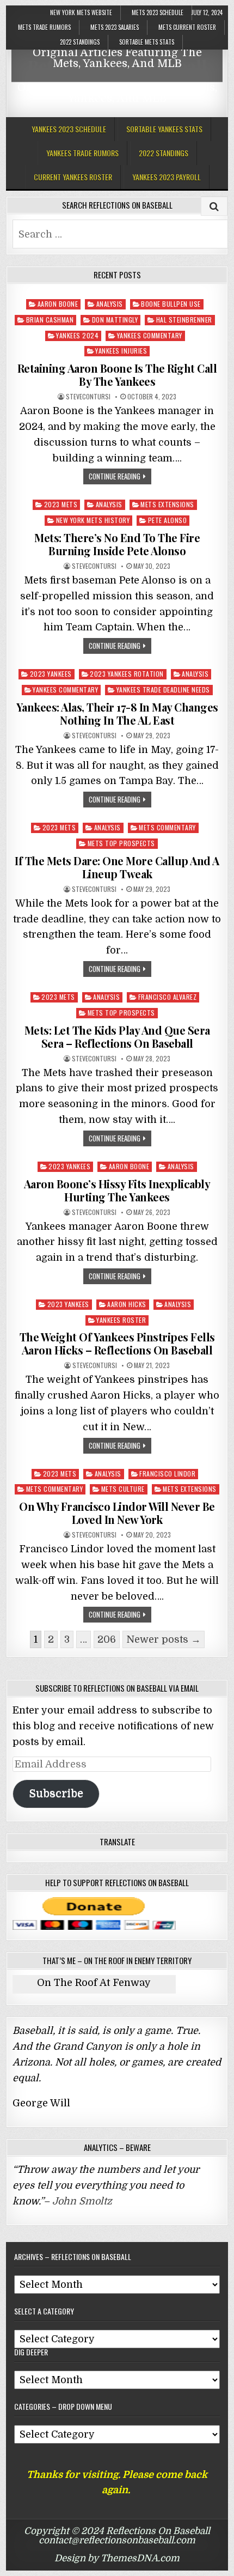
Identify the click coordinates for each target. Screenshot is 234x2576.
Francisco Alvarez (168, 997)
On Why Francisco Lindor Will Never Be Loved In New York (117, 1513)
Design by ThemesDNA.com (117, 2558)
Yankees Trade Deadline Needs (163, 689)
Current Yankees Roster (73, 177)
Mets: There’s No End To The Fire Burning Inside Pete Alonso (117, 544)
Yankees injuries (121, 351)
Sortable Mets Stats (147, 42)
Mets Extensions (167, 504)
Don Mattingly (115, 320)
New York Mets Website (81, 13)
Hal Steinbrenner (184, 320)
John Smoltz (82, 2201)
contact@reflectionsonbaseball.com (117, 2540)
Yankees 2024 (77, 335)
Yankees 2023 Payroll (167, 177)
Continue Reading (115, 476)
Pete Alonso (168, 520)
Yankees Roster (121, 1320)
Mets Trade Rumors (44, 27)
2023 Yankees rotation (127, 674)
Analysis (110, 304)
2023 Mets (61, 504)
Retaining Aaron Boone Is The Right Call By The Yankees (117, 375)
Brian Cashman (50, 320)
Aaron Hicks (127, 1304)
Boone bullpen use (171, 304)
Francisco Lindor (167, 1474)
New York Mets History (93, 520)
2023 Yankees (51, 674)
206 (107, 1639)
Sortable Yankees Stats (164, 129)
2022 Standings (80, 42)
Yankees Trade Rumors (82, 153)
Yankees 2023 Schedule (69, 129)
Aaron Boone (58, 304)
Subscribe (56, 1793)
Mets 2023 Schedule (158, 13)
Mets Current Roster (187, 27)
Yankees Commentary (150, 335)
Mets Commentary (167, 827)
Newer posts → (164, 1639)
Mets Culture (123, 1489)
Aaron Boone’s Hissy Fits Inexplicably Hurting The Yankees (117, 1190)
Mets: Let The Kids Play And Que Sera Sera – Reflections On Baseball (117, 1037)
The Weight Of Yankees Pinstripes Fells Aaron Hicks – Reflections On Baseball (117, 1343)
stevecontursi (88, 397)
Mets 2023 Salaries (115, 27)
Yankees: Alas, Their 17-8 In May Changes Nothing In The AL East (117, 713)
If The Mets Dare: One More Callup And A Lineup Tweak (117, 867)
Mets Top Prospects (121, 843)
